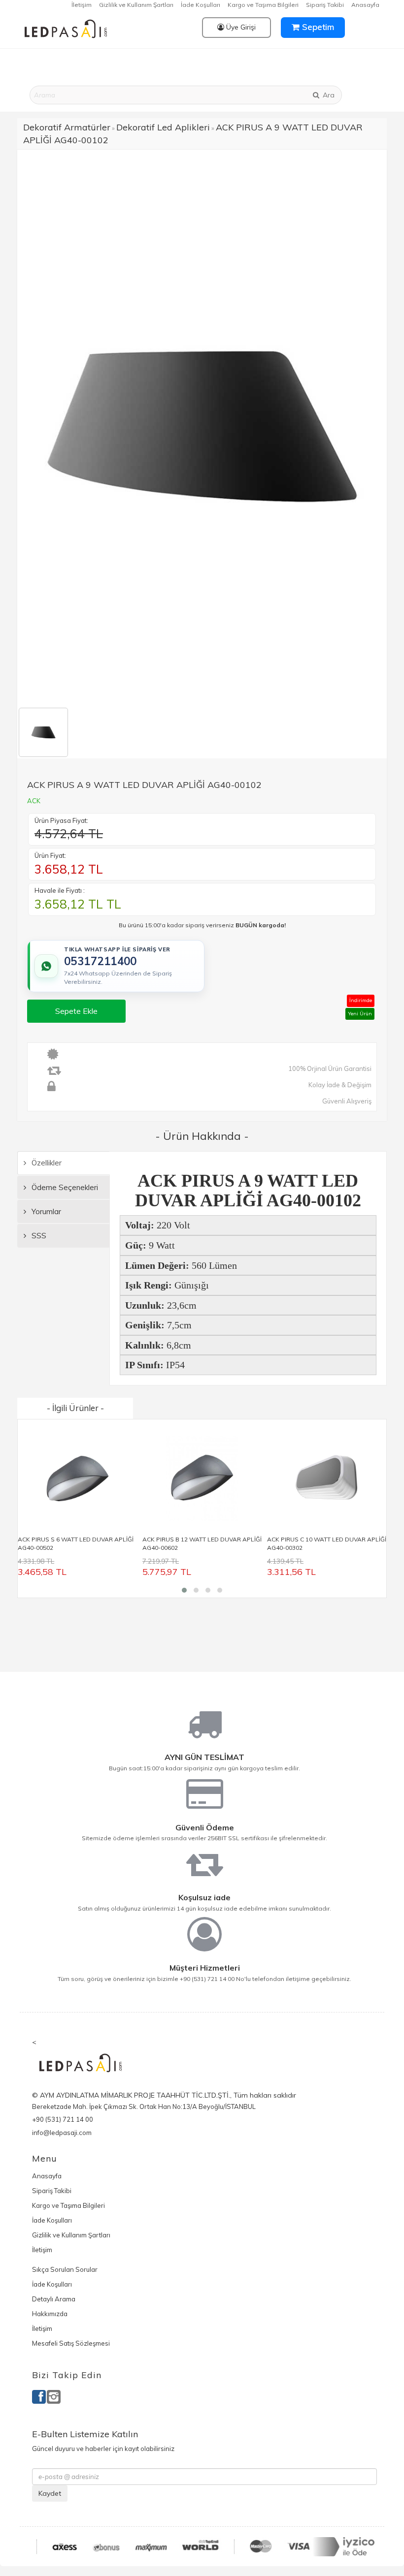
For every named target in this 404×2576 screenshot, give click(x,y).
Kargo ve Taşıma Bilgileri (263, 5)
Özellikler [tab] (46, 1163)
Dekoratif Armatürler (67, 127)
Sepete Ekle (76, 1011)
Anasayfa (365, 5)
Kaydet (50, 2493)
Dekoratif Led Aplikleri (163, 127)
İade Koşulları (201, 5)
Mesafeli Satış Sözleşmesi (71, 2343)
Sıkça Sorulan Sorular (65, 2269)
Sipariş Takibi (325, 5)
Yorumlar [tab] (45, 1211)
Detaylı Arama (54, 2299)
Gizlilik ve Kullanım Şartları (136, 5)
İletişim (82, 5)
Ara (328, 95)
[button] (184, 1590)
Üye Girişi (240, 27)
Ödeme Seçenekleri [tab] (64, 1187)
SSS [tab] (38, 1236)
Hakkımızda (50, 2314)
